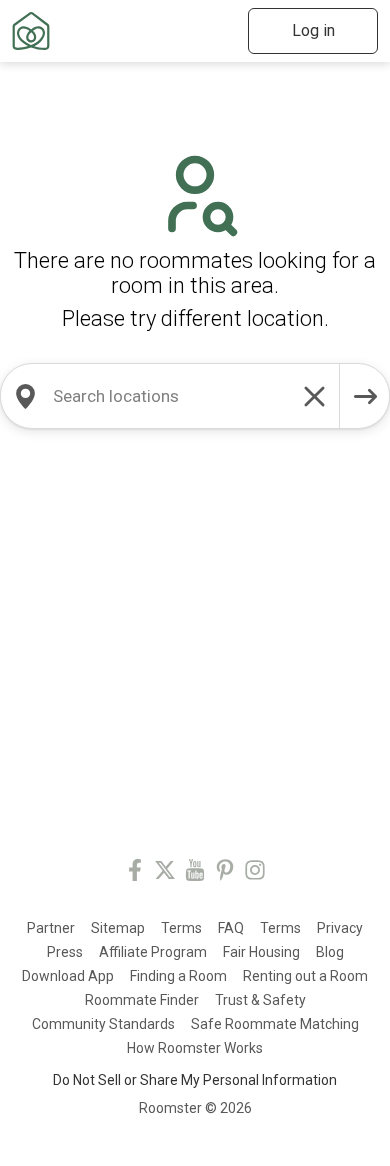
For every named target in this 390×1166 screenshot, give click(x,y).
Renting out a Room (305, 976)
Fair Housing (261, 952)
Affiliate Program (153, 952)
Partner (51, 928)
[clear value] (315, 396)
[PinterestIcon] (225, 873)
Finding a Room (178, 976)
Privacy (340, 928)
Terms (181, 928)
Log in (313, 30)
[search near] (25, 396)
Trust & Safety (260, 1000)
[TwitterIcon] (165, 873)
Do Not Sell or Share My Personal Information (195, 1080)
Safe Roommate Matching (275, 1024)
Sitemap (118, 928)
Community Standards (103, 1024)
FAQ (231, 928)
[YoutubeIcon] (195, 873)
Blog (330, 952)
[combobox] (170, 396)
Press (65, 952)
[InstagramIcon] (255, 873)
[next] (365, 396)
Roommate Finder (142, 1000)
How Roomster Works (195, 1048)
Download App (68, 976)
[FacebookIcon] (135, 873)
